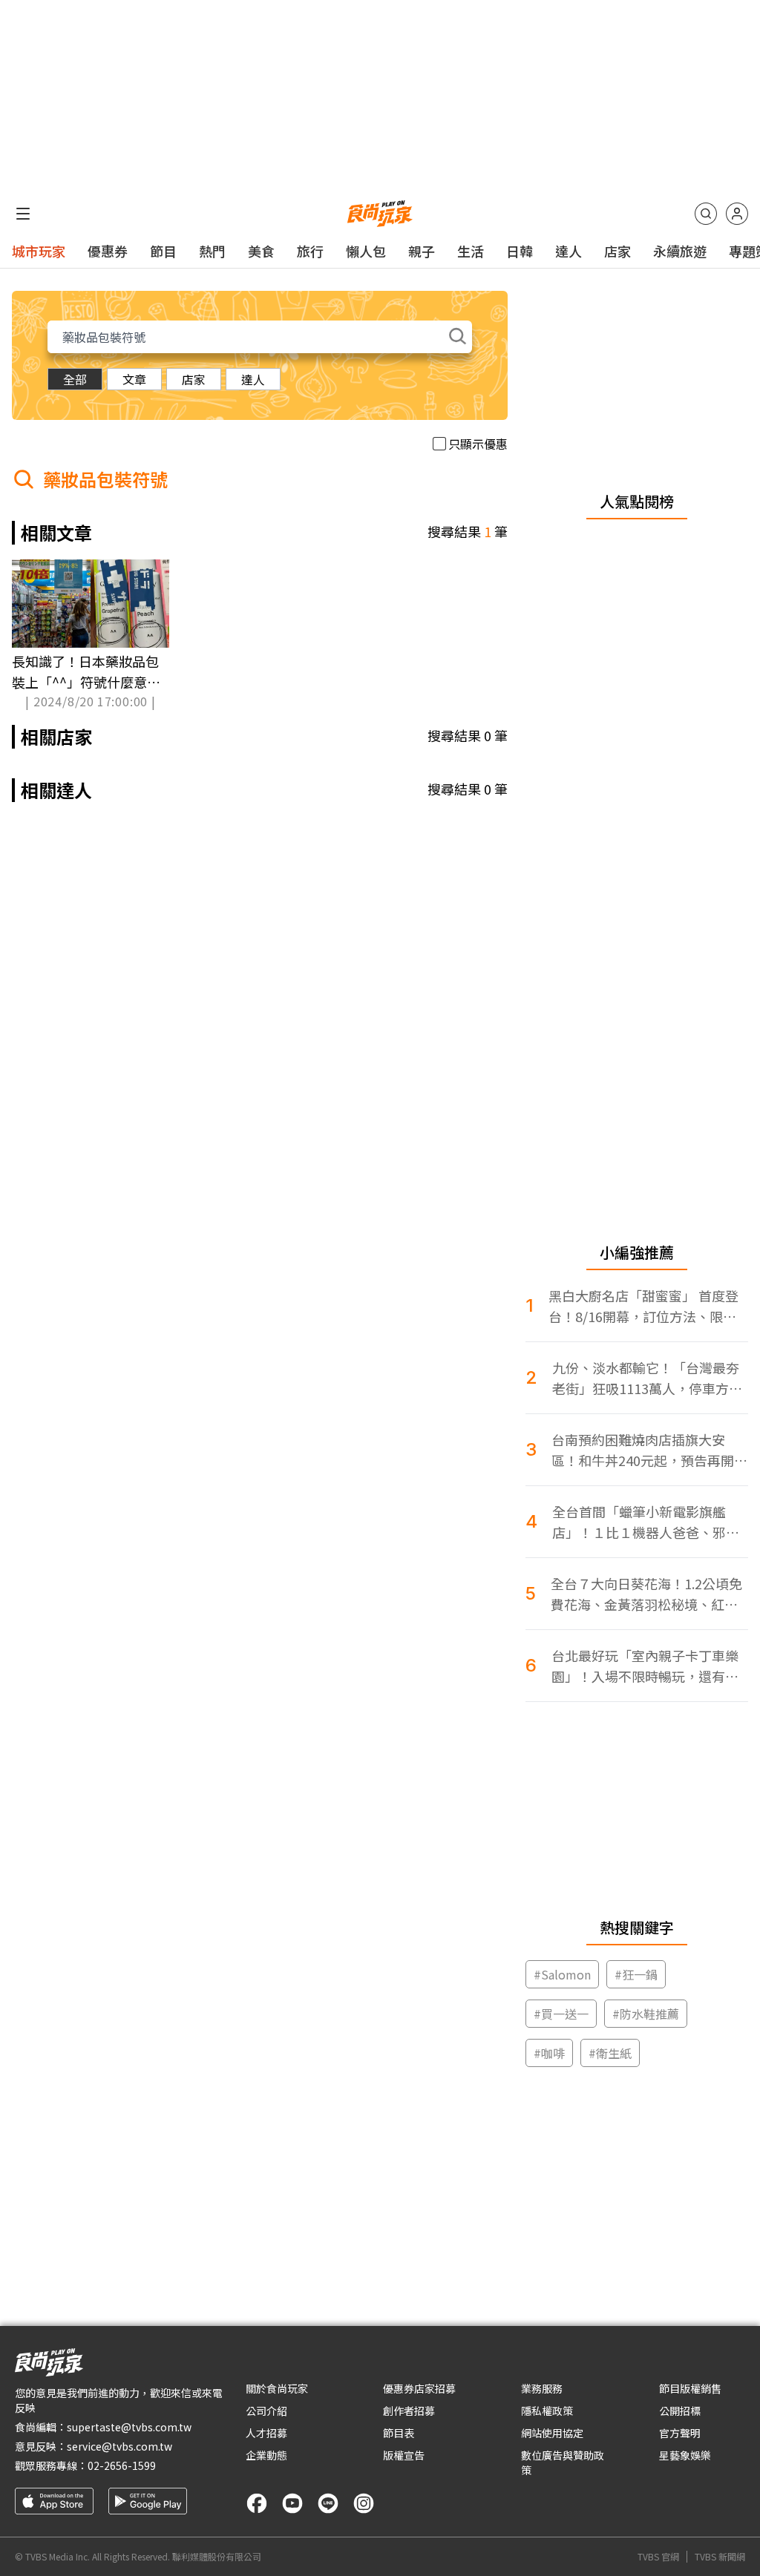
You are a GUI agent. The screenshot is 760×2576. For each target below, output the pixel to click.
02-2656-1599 (122, 2465)
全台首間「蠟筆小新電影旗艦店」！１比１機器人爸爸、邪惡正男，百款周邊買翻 (646, 1522)
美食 (261, 251)
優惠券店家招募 (419, 2388)
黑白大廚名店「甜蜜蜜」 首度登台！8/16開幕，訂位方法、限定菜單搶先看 (643, 1306)
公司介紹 (266, 2411)
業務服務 (542, 2388)
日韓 (520, 251)
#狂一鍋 (636, 1974)
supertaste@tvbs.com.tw (129, 2427)
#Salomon (562, 1974)
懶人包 (366, 251)
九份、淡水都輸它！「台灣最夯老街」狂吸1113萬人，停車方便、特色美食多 (646, 1378)
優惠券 (108, 251)
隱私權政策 (547, 2411)
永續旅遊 (680, 251)
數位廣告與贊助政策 (563, 2462)
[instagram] (364, 2503)
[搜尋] (706, 214)
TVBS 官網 (658, 2557)
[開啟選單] (23, 214)
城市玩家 (39, 251)
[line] (328, 2503)
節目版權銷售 (690, 2388)
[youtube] (292, 2503)
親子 (422, 251)
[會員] (737, 214)
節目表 (399, 2433)
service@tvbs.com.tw (119, 2446)
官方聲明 (680, 2433)
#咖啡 (549, 2053)
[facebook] (257, 2503)
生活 (471, 251)
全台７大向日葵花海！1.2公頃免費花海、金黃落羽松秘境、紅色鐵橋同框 (646, 1594)
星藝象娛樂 (685, 2455)
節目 (163, 251)
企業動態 (266, 2455)
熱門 (212, 251)
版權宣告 (404, 2455)
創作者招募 (409, 2411)
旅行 (310, 251)
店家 (617, 251)
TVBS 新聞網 (720, 2557)
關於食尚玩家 (277, 2388)
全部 (75, 379)
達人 (569, 251)
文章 (134, 379)
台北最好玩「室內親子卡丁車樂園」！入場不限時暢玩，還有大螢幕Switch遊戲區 (645, 1666)
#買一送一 (561, 2014)
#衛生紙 (610, 2053)
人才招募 (266, 2433)
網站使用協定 (552, 2433)
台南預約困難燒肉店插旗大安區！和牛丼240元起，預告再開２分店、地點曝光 (649, 1450)
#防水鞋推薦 (646, 2014)
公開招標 (680, 2411)
